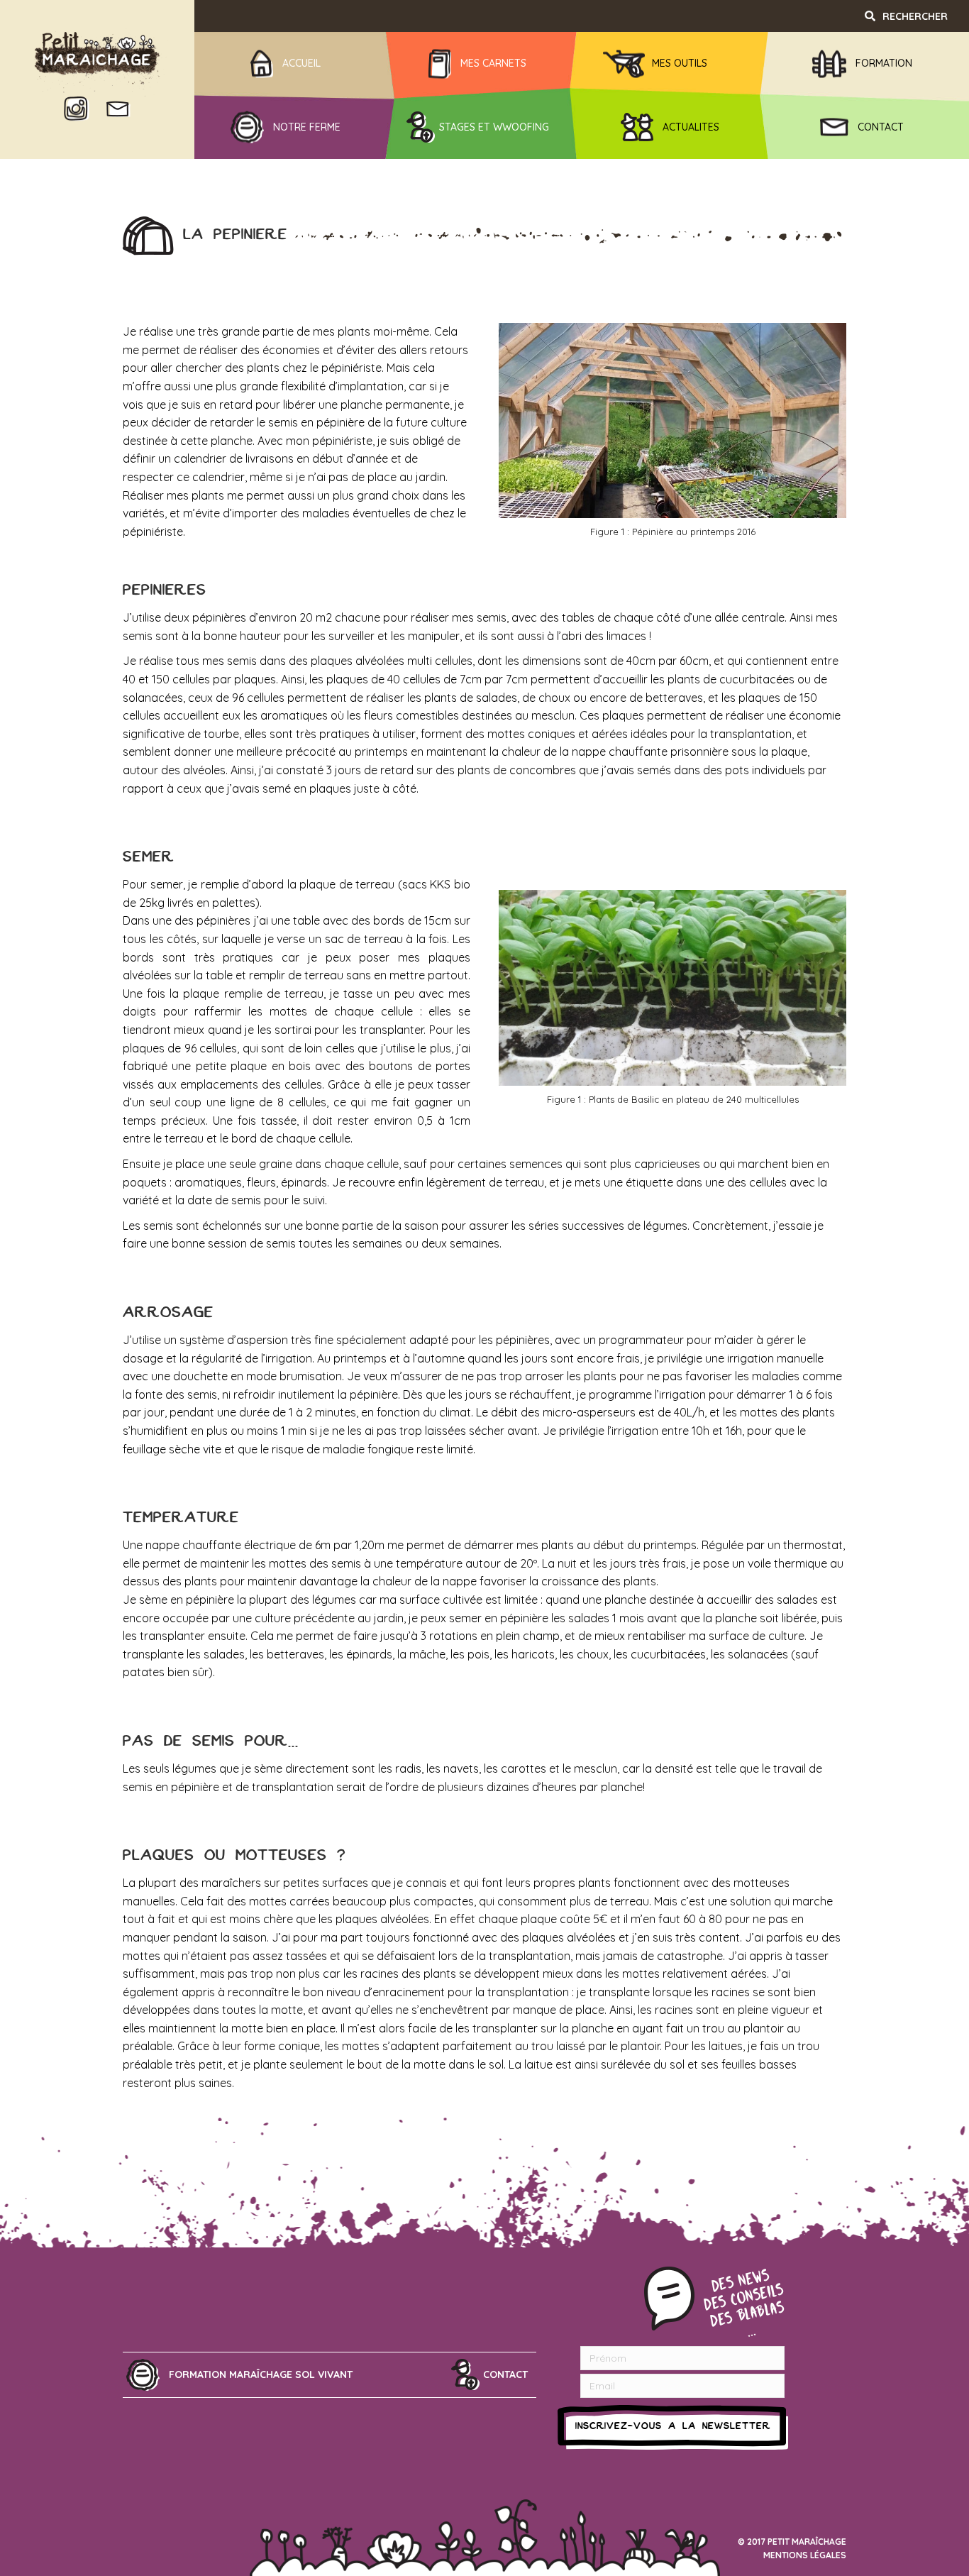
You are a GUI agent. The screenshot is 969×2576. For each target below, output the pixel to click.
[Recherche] (914, 16)
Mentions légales (805, 2555)
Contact (505, 2374)
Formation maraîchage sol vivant (261, 2374)
